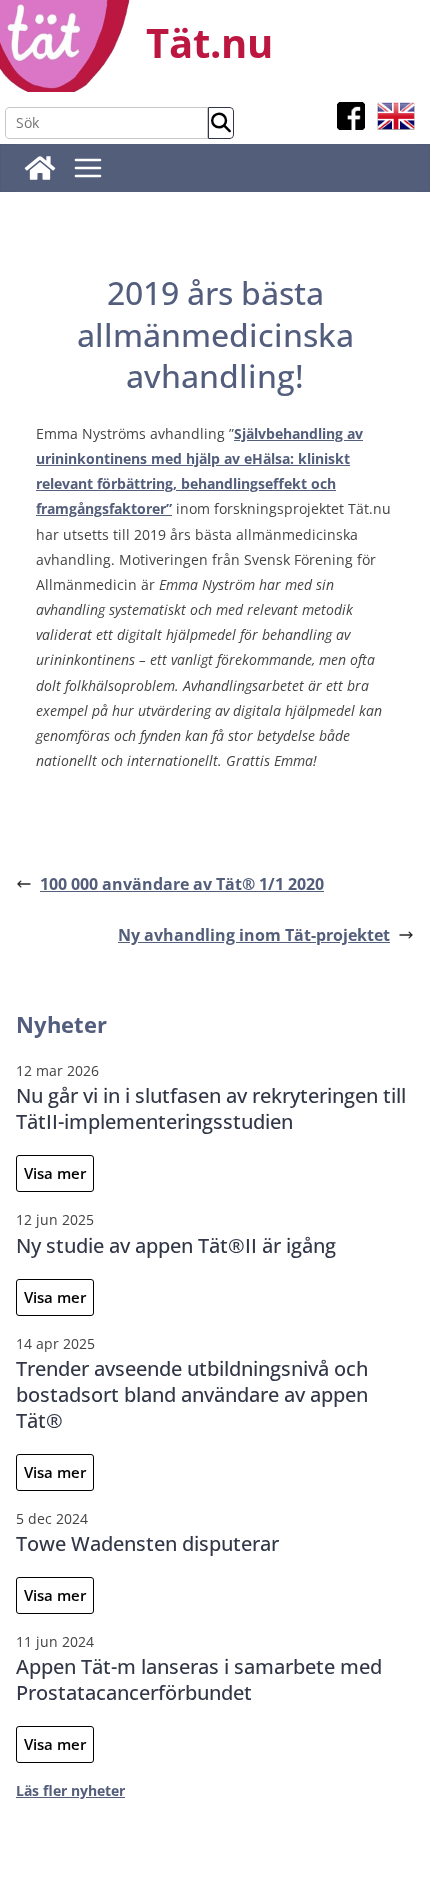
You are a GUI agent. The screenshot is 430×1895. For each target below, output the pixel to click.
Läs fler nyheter (70, 1790)
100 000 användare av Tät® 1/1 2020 (182, 884)
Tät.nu (209, 42)
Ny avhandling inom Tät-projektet (254, 935)
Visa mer (55, 1173)
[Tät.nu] (40, 168)
